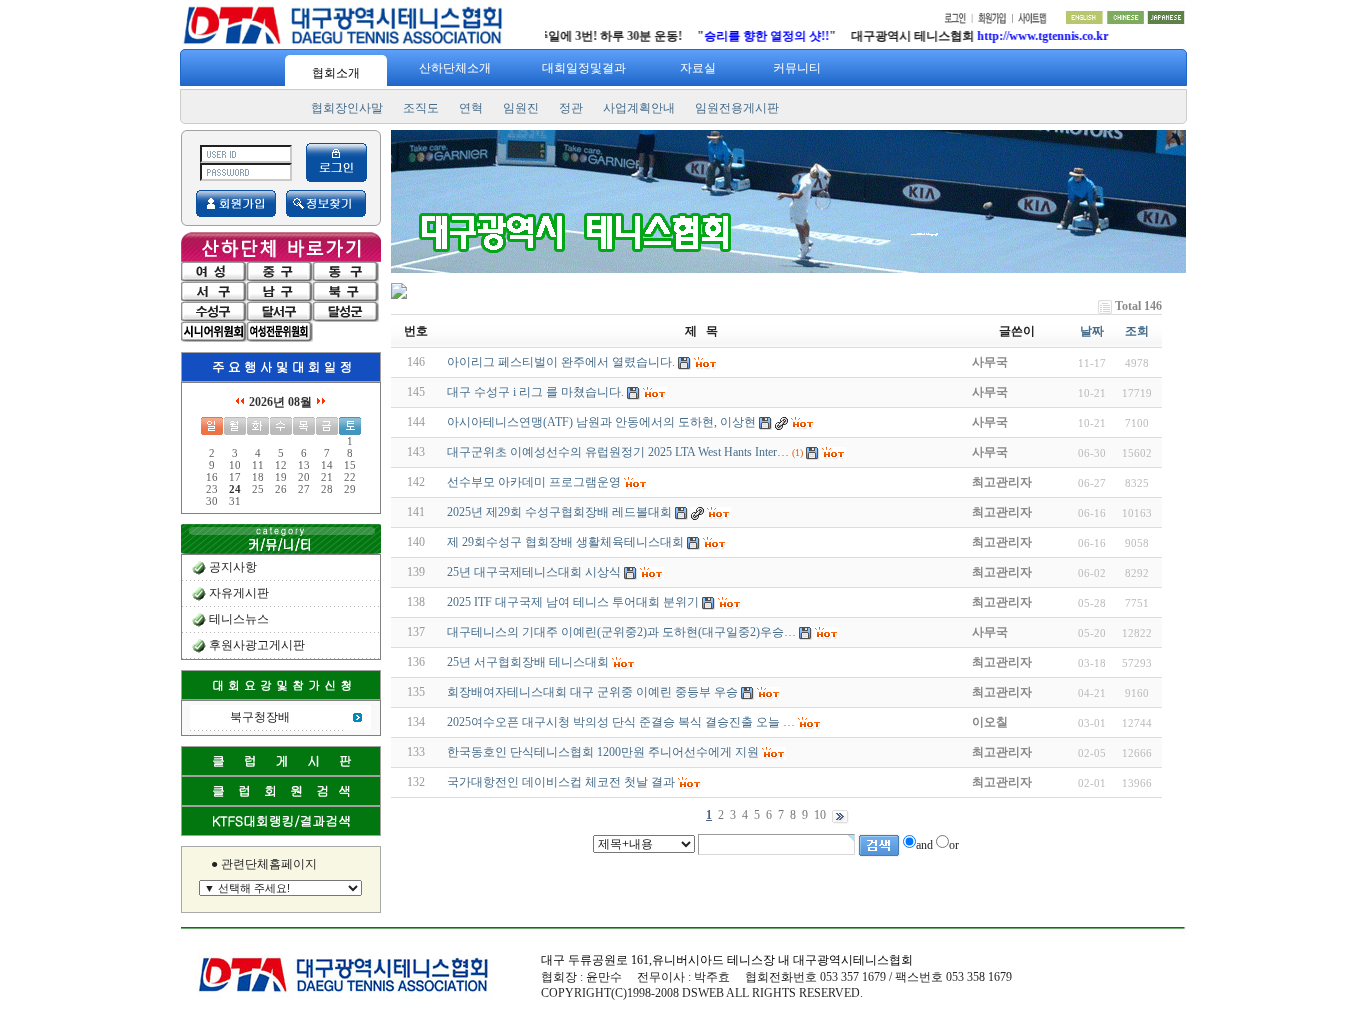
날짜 (1092, 331)
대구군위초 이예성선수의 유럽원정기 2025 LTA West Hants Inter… (618, 452)
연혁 (471, 108)
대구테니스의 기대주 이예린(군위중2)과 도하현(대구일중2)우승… (621, 632)
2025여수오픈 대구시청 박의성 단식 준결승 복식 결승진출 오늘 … (621, 722)
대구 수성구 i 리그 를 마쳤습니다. (535, 392)
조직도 (421, 108)
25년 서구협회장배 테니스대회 (528, 662)
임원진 (521, 108)
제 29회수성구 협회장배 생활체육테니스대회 (565, 542)
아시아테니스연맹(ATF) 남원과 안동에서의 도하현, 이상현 (601, 422)
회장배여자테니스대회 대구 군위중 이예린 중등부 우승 (592, 692)
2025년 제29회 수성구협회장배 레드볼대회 (559, 512)
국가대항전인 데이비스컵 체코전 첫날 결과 (561, 782)
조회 (1137, 331)
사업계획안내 (639, 108)
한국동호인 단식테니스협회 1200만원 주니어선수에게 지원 (603, 752)
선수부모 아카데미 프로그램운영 (534, 482)
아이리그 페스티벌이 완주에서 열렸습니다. (561, 362)
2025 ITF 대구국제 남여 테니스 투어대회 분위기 (573, 602)
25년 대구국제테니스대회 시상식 (534, 572)
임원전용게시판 (737, 108)
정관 (571, 108)
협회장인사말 (347, 108)
